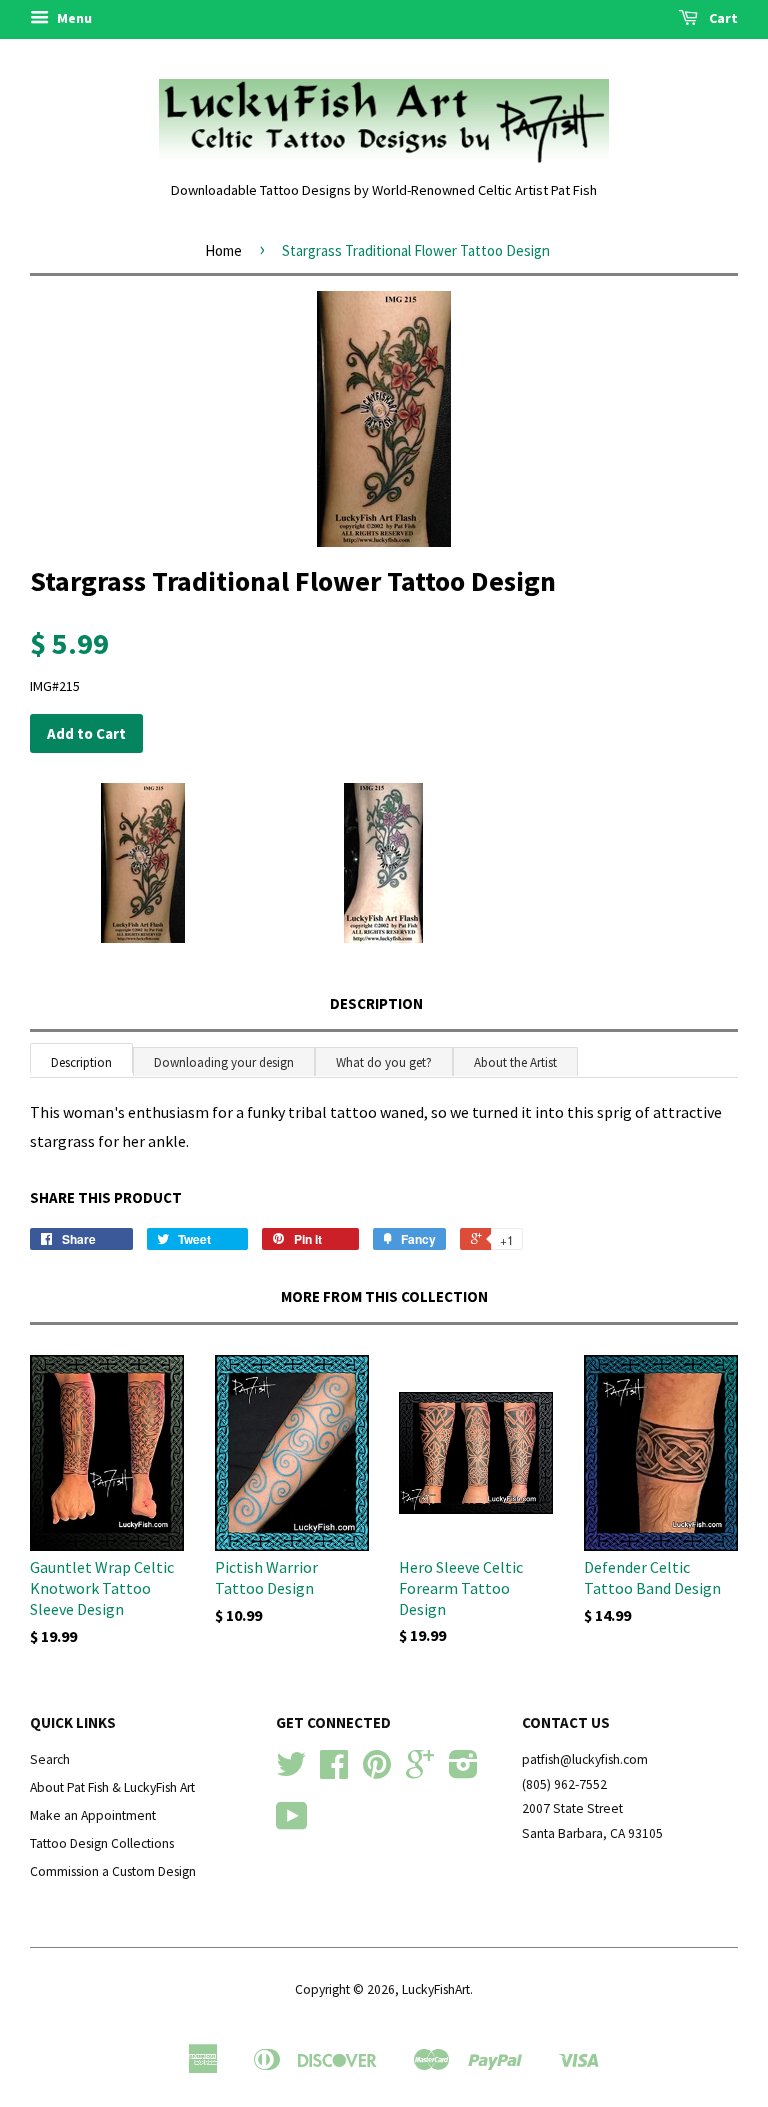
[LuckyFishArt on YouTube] (292, 1823)
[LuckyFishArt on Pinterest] (377, 1771)
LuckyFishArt (436, 1989)
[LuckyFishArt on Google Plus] (420, 1771)
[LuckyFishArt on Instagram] (463, 1771)
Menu (73, 18)
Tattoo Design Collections (102, 1843)
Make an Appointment (93, 1815)
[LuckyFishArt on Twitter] (291, 1771)
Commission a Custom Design (113, 1871)
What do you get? (384, 1062)
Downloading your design (224, 1062)
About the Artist (515, 1062)
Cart (722, 18)
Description (376, 1003)
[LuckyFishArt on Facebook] (334, 1771)
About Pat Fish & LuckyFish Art (112, 1787)
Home (223, 250)
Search (50, 1759)
